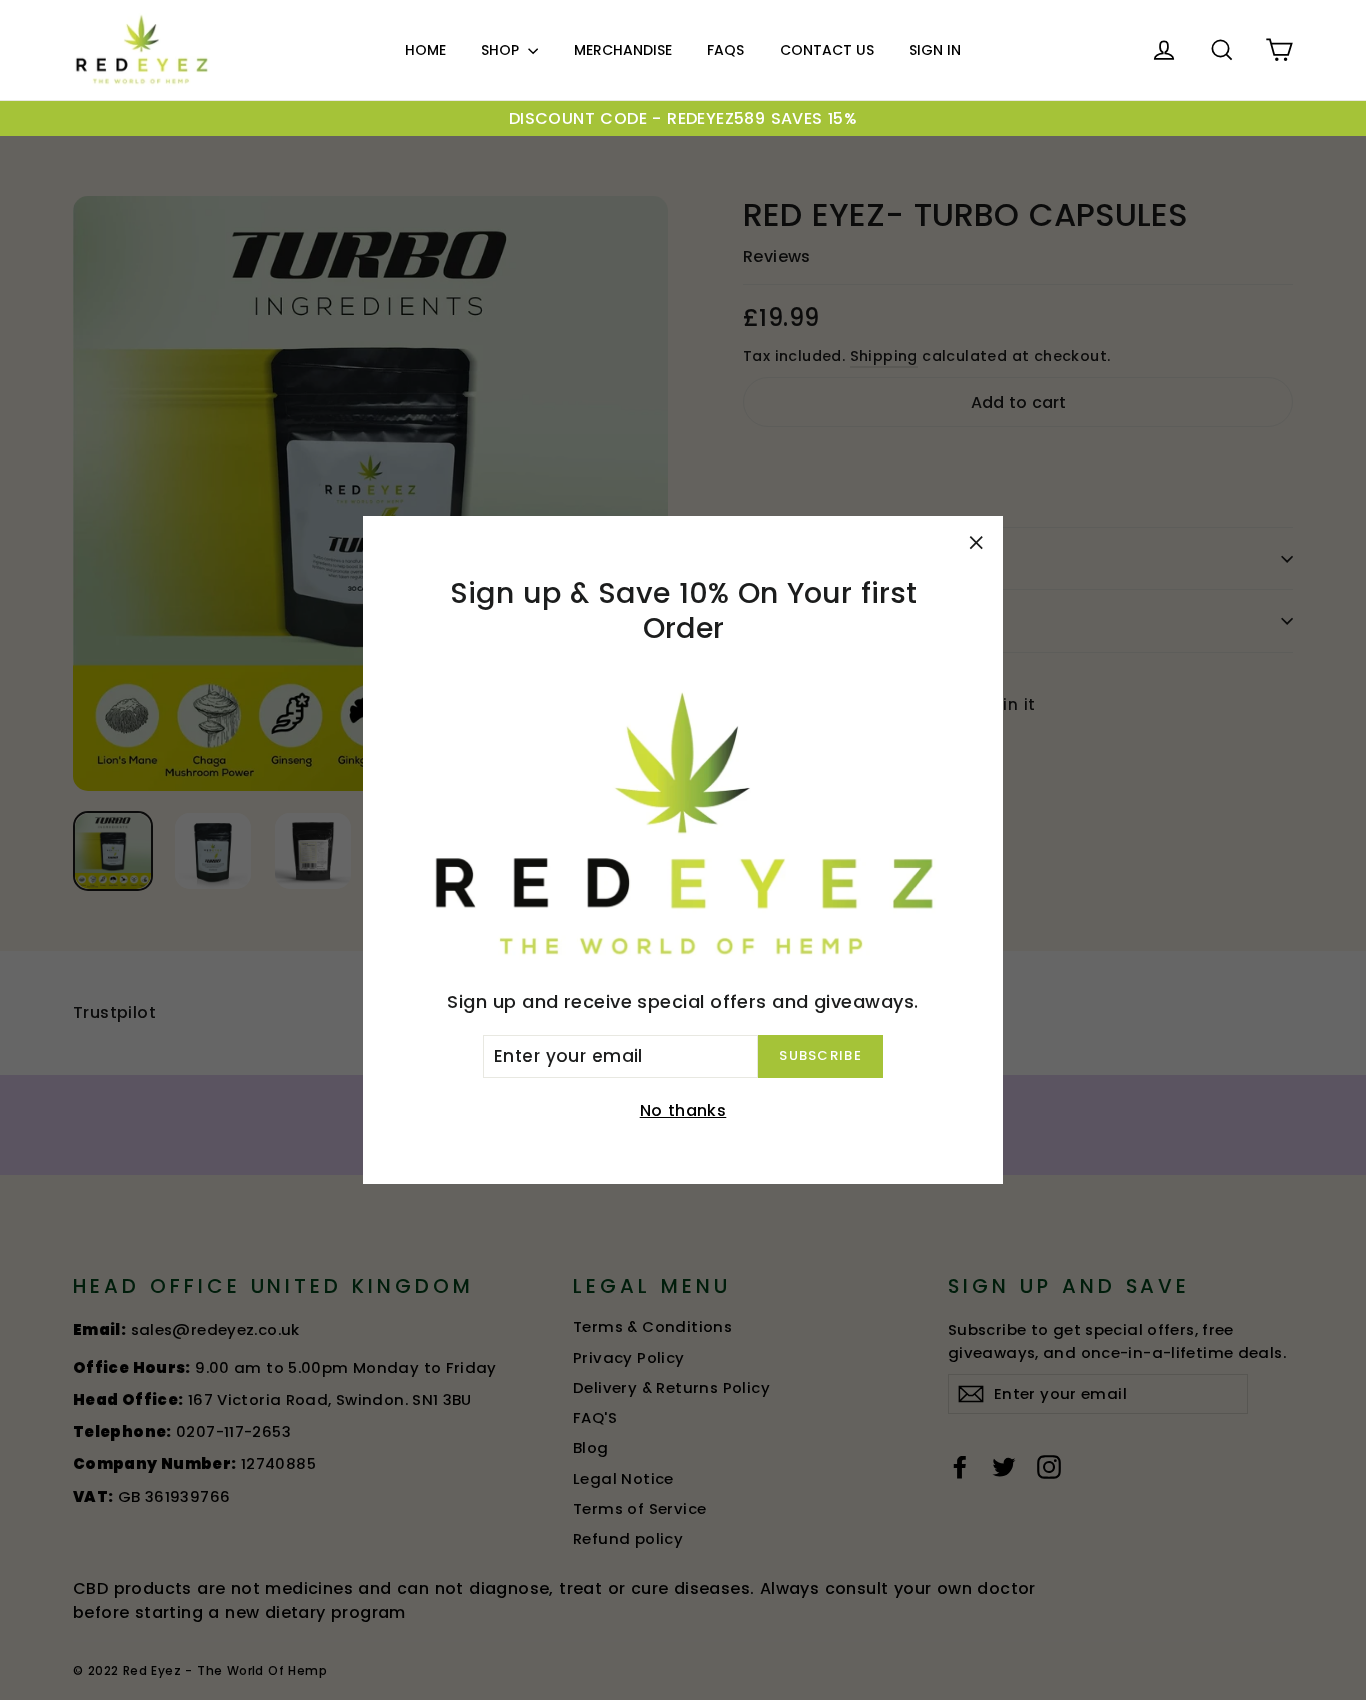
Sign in (935, 50)
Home (425, 50)
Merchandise (623, 50)
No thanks (683, 1110)
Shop (502, 50)
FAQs (725, 50)
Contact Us (827, 50)
